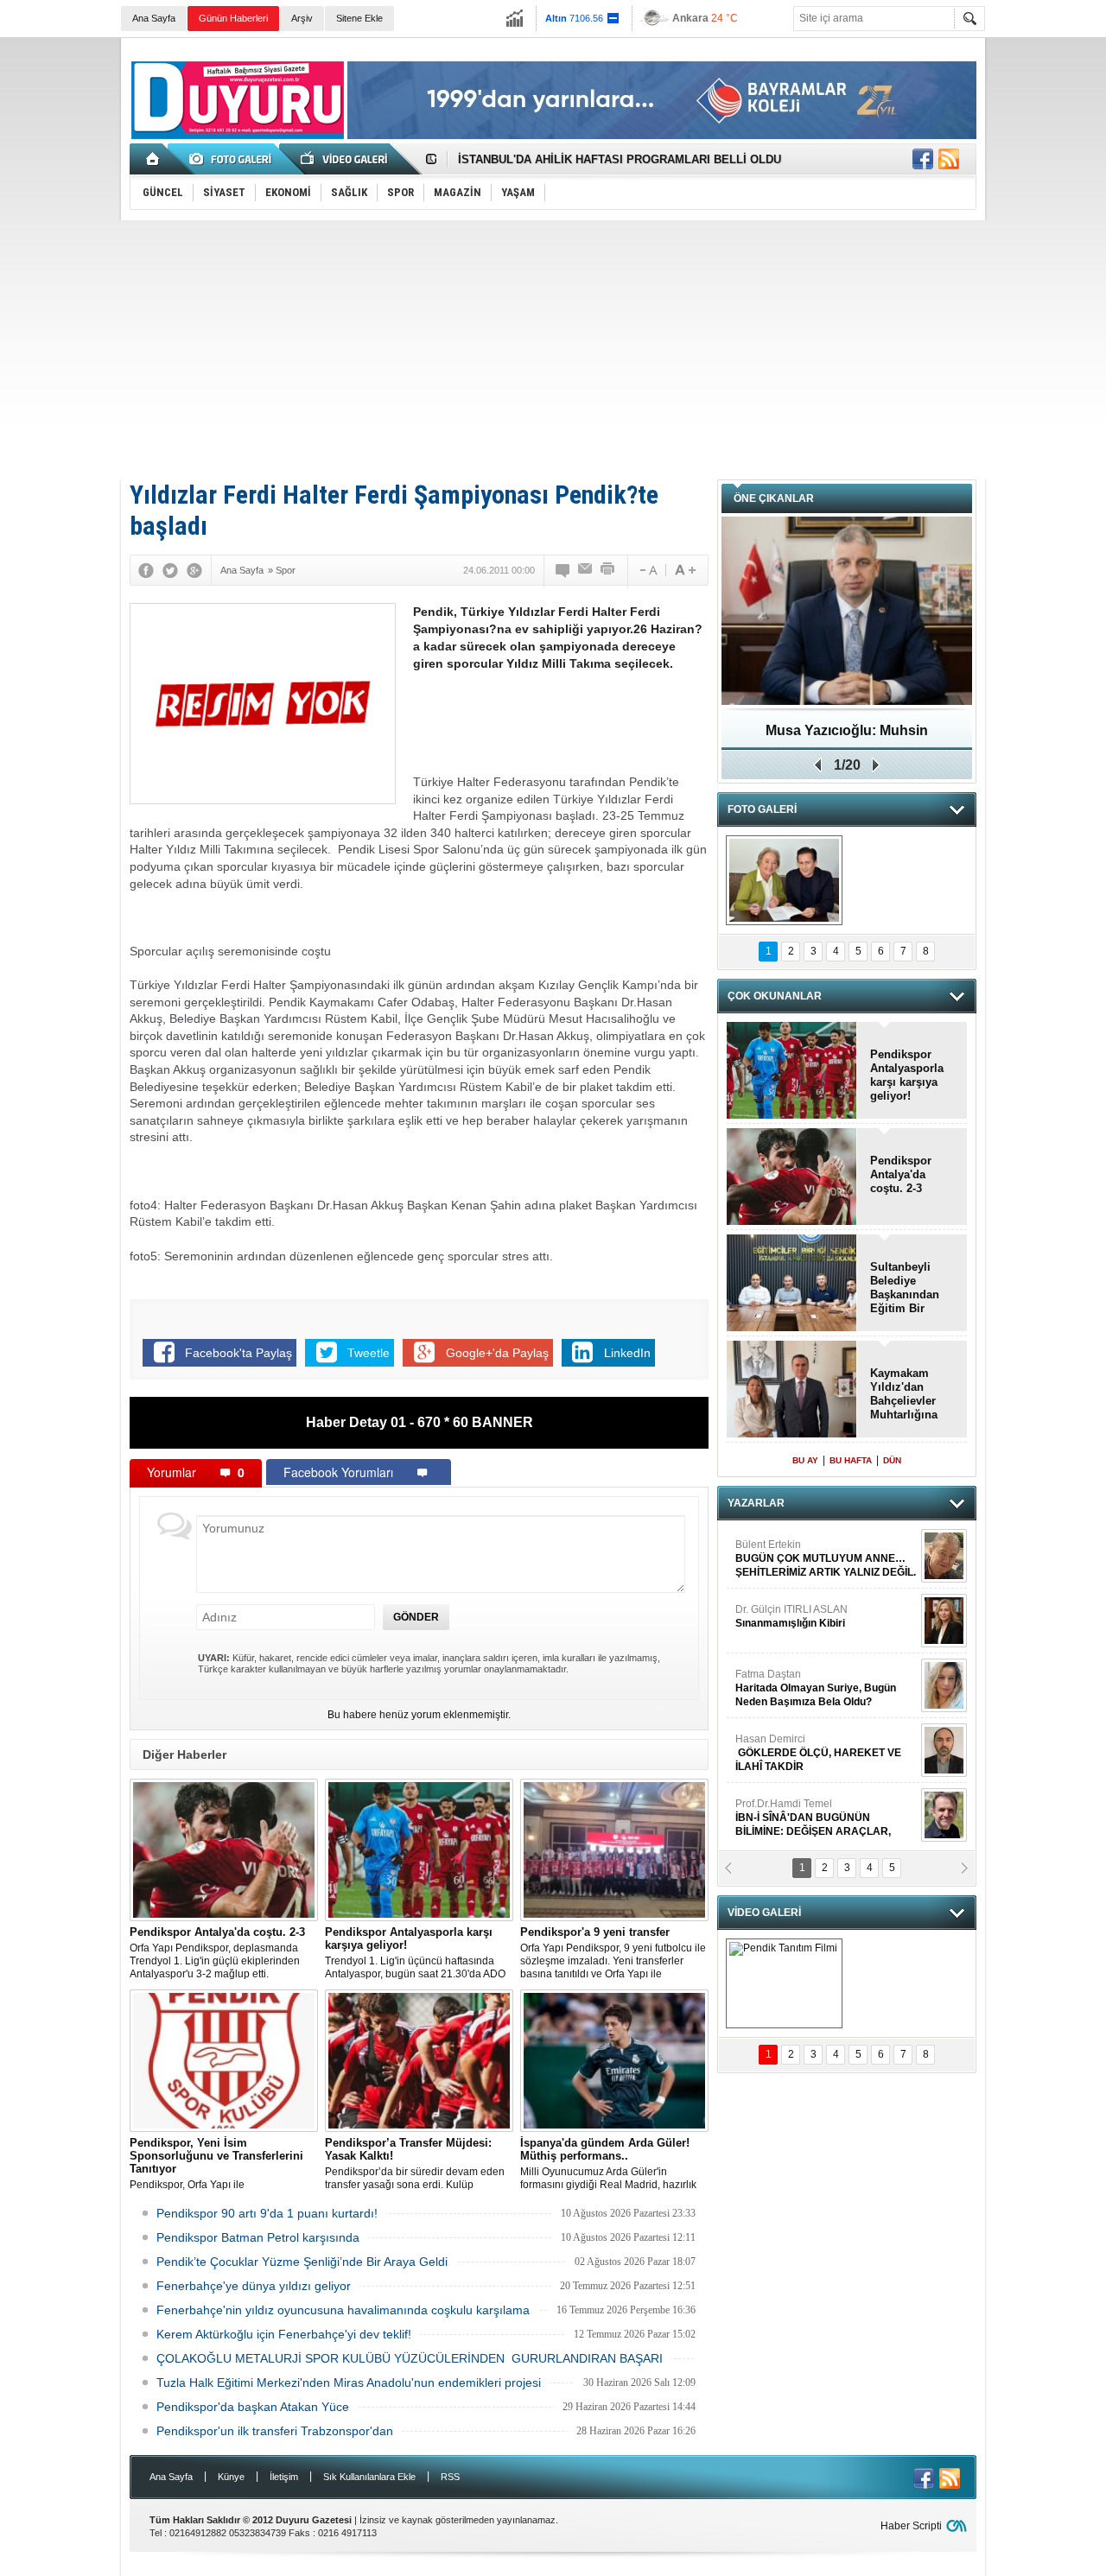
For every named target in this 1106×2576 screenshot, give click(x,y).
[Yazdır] (608, 570)
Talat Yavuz (807, 1729)
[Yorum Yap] (563, 570)
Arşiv (302, 18)
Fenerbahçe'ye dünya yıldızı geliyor (254, 2286)
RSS (450, 2477)
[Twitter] (170, 570)
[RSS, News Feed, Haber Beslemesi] (949, 159)
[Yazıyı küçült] (647, 570)
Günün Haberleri (233, 18)
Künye (231, 2477)
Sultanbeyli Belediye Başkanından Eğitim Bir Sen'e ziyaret (905, 1288)
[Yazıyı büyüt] (685, 570)
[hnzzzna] (784, 880)
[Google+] (194, 570)
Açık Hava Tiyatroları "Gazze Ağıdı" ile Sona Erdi (847, 736)
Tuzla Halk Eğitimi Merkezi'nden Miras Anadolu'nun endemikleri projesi (349, 2382)
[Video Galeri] (346, 159)
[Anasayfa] (153, 159)
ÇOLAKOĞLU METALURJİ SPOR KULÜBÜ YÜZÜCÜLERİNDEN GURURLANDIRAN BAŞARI (410, 2358)
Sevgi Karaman (772, 1794)
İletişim (284, 2477)
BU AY (805, 1460)
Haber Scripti (911, 2526)
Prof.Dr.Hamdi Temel (813, 1607)
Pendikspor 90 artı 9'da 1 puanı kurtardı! (267, 2213)
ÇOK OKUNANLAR (775, 996)
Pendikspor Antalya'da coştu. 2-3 (901, 1174)
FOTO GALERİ (762, 809)
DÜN (892, 1460)
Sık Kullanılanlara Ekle (369, 2477)
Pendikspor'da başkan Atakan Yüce (253, 2407)
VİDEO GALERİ (764, 1913)
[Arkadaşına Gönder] (586, 570)
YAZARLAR (756, 1503)
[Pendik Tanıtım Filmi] (784, 1983)
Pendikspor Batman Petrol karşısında (258, 2237)
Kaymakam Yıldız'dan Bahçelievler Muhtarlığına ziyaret (904, 1394)
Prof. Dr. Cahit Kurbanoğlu (797, 1665)
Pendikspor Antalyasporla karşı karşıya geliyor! (907, 1075)
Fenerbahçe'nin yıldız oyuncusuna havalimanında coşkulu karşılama (343, 2310)
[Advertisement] (553, 350)
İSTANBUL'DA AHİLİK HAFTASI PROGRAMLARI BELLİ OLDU (620, 159)
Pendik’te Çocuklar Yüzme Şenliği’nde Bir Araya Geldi (302, 2262)
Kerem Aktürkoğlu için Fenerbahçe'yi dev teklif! (284, 2334)
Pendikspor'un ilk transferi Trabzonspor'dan (275, 2431)
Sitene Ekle (359, 18)
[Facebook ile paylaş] (923, 159)
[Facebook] (146, 570)
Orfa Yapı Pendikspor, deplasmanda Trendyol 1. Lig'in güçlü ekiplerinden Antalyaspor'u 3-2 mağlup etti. (217, 1953)
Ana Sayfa (154, 18)
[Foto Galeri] (233, 159)
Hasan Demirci (818, 1542)
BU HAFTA (851, 1460)
